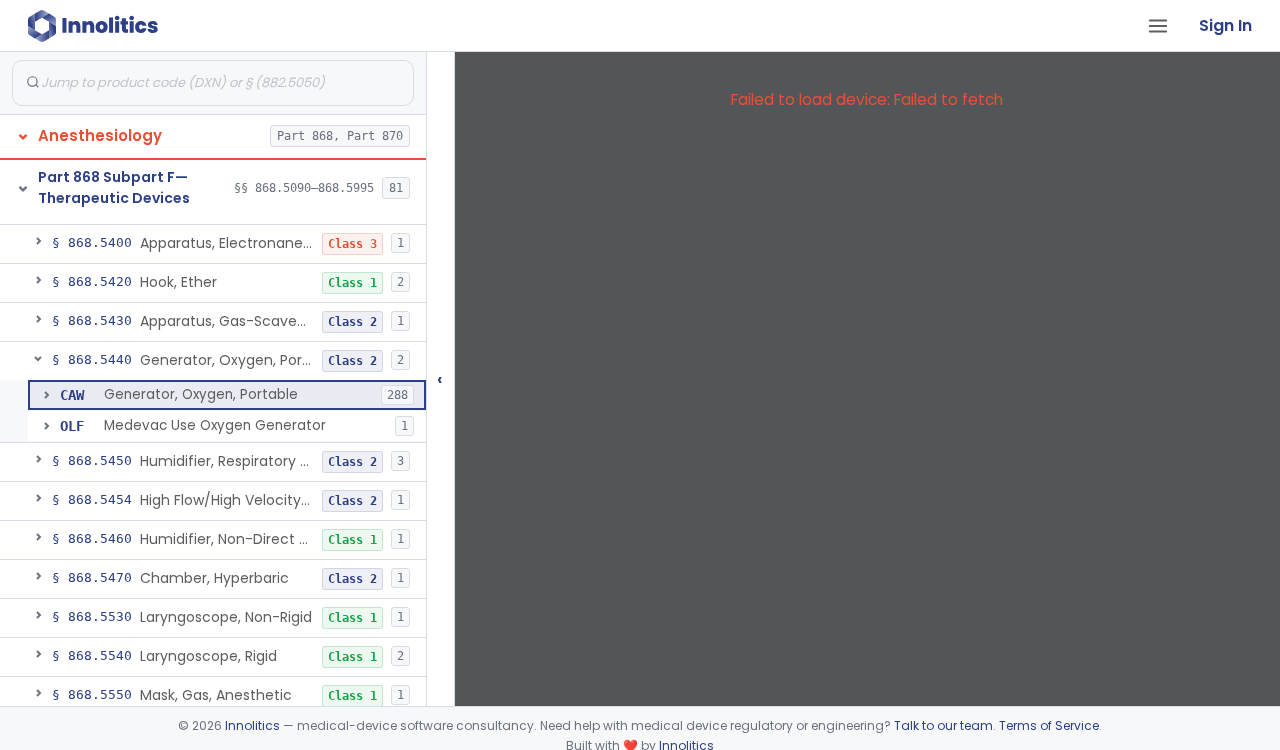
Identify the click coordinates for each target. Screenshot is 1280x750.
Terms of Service (1049, 725)
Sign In (1225, 25)
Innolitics (252, 725)
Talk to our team (943, 725)
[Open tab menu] (1158, 26)
